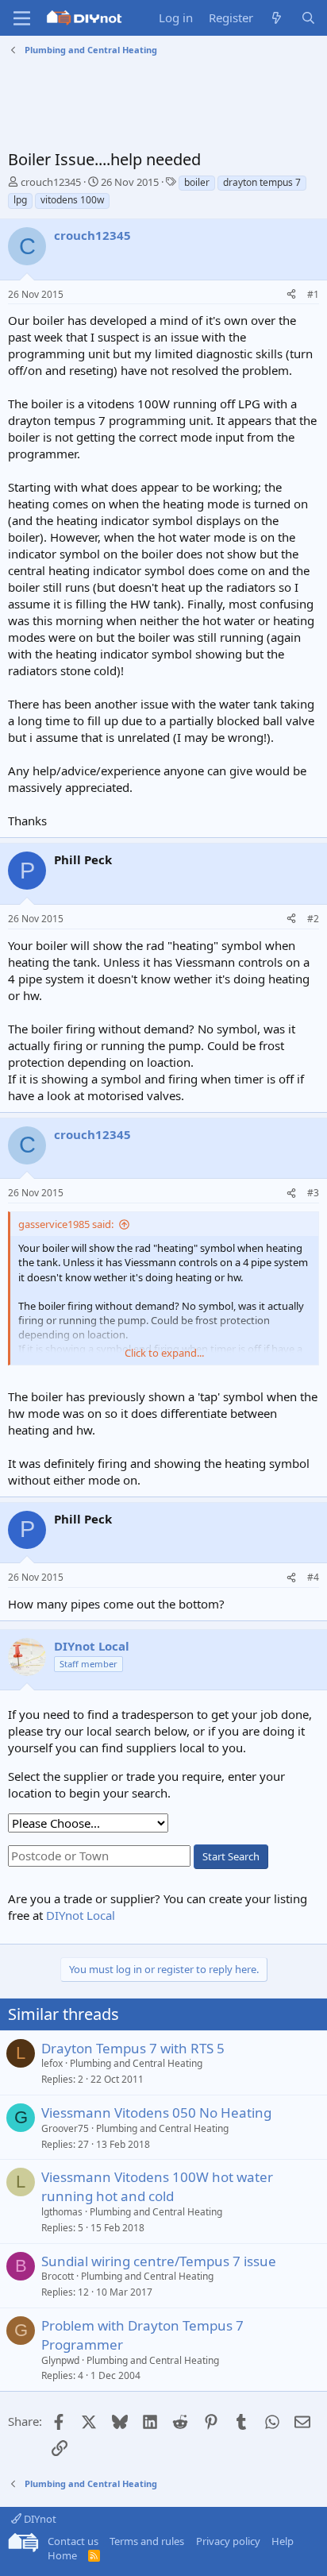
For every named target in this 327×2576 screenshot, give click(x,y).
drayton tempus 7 (262, 182)
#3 (313, 1193)
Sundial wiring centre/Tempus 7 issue (159, 2261)
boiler (197, 182)
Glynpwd (60, 2360)
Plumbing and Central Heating (136, 2063)
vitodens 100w (72, 200)
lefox (52, 2063)
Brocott (58, 2276)
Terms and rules (147, 2541)
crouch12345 (51, 182)
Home (62, 2555)
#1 (313, 294)
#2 (313, 919)
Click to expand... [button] (164, 1353)
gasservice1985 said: (66, 1224)
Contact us (73, 2541)
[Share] (291, 295)
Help (283, 2541)
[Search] (308, 18)
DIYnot (39, 2519)
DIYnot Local (81, 1915)
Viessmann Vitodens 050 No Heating (156, 2113)
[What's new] (277, 18)
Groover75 (65, 2128)
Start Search (231, 1856)
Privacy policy (228, 2541)
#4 (313, 1577)
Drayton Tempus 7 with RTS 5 (133, 2048)
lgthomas (62, 2212)
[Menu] (22, 18)
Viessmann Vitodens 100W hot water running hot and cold (157, 2186)
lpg (20, 200)
